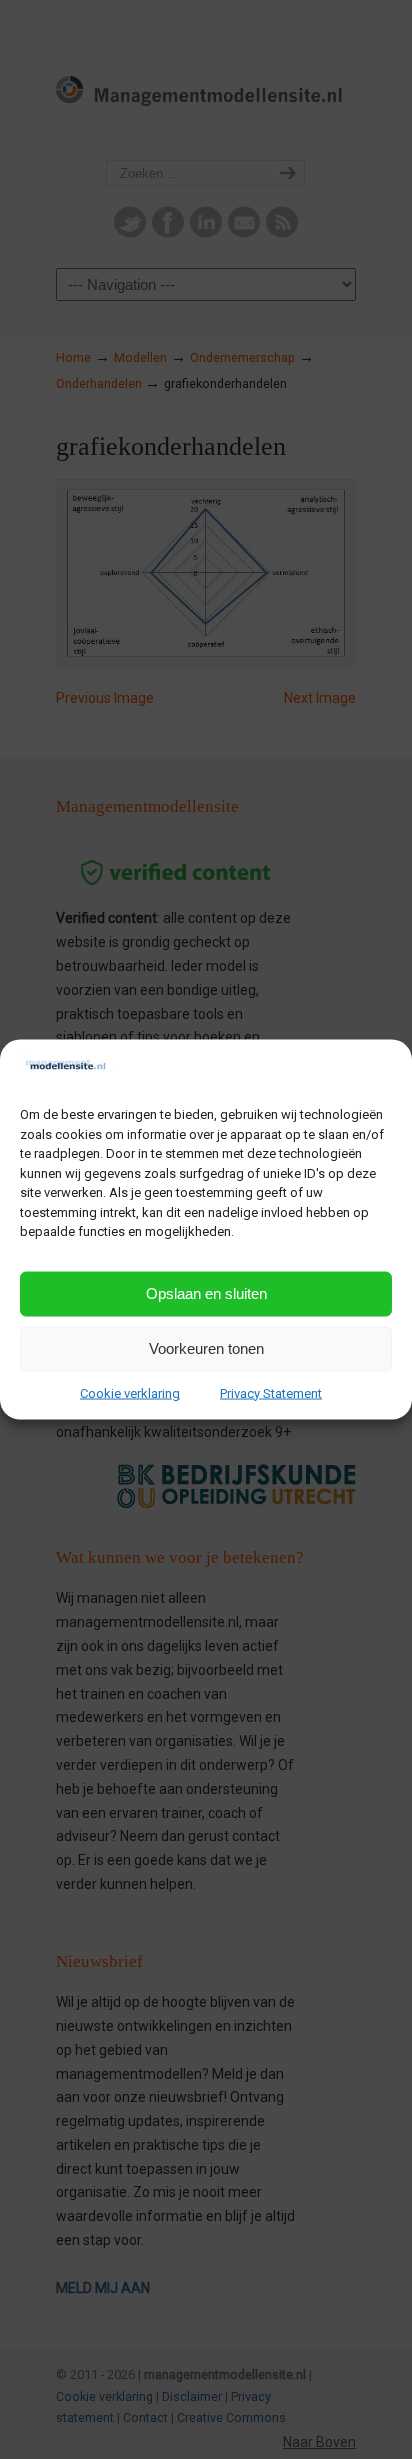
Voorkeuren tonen (206, 1348)
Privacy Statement (271, 1392)
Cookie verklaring (130, 1392)
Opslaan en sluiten (206, 1293)
